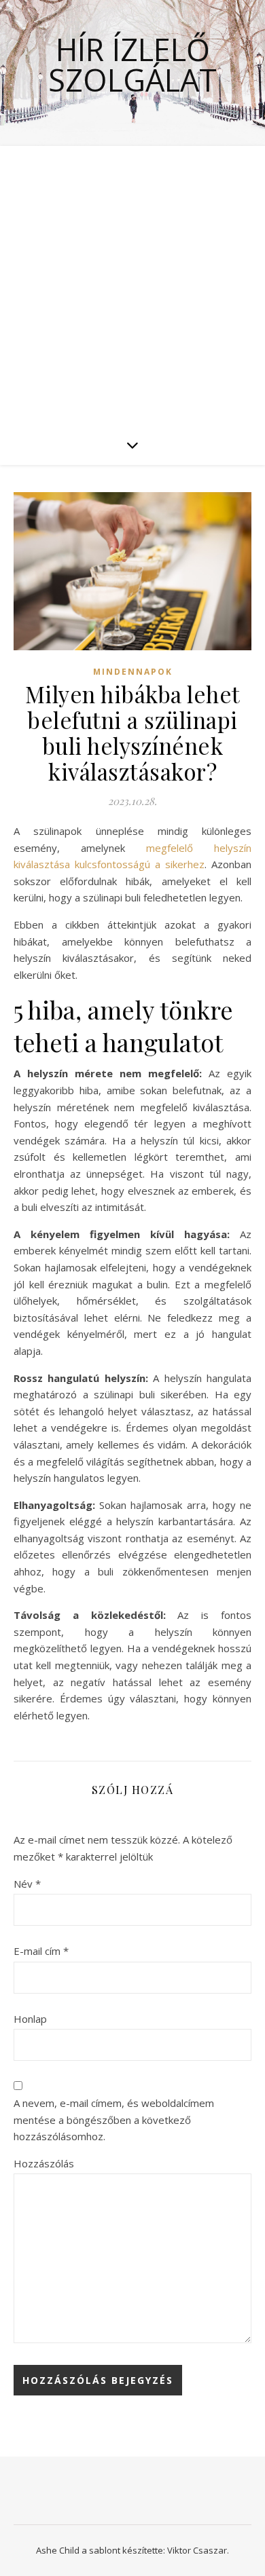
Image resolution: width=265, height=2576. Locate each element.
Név (27, 1884)
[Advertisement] (132, 285)
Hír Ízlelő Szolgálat (132, 64)
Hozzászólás (44, 2163)
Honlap (30, 2019)
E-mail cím (41, 1951)
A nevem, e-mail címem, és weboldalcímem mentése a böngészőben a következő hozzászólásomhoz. (114, 2120)
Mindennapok (133, 672)
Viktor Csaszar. (198, 2550)
